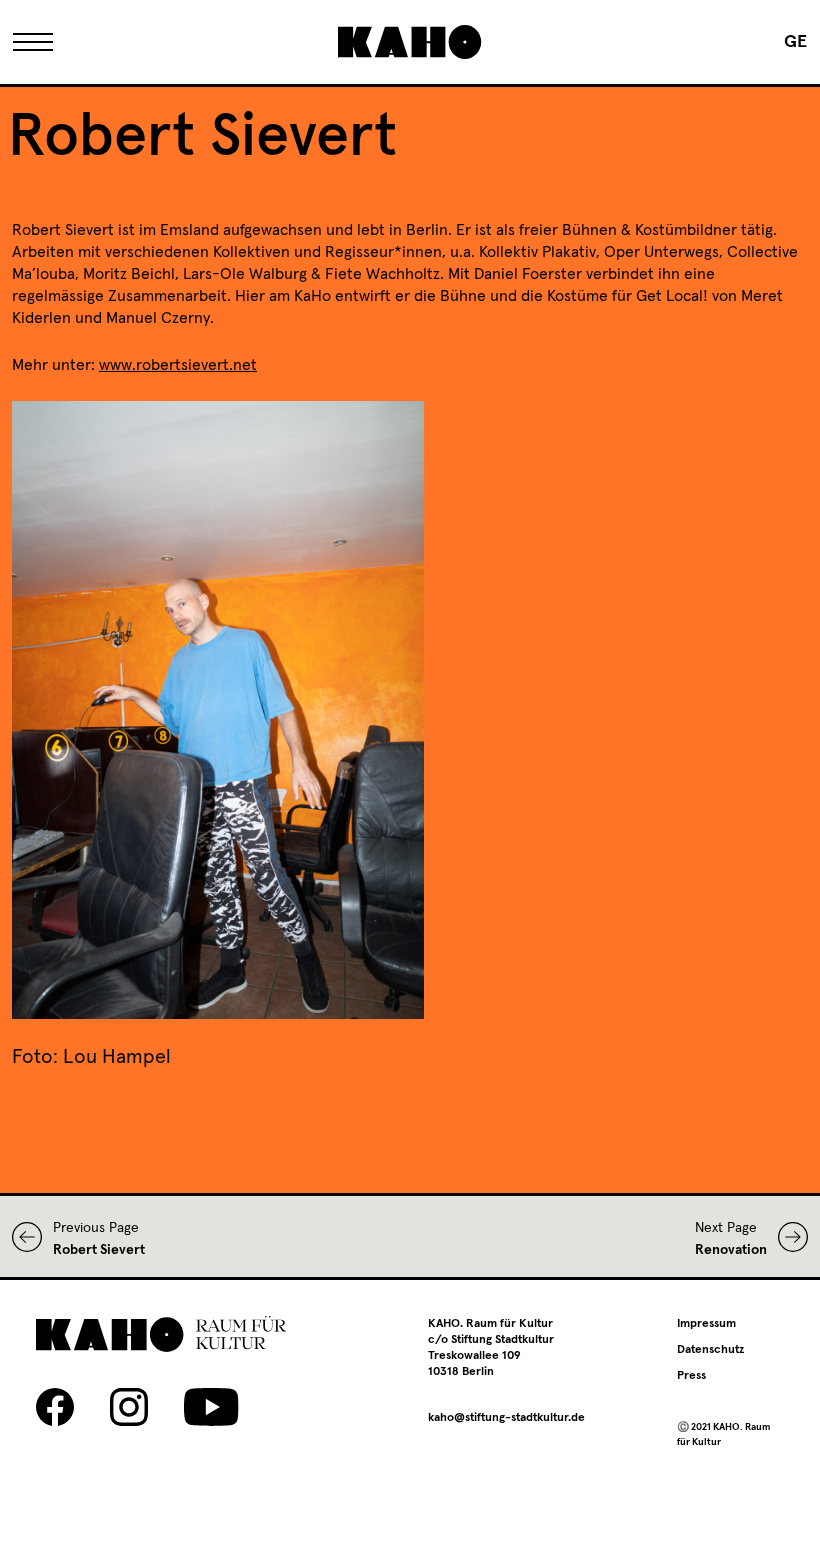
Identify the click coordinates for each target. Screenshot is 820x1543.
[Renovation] (787, 1237)
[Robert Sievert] (32, 1237)
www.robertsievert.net (178, 365)
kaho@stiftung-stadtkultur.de (506, 1418)
